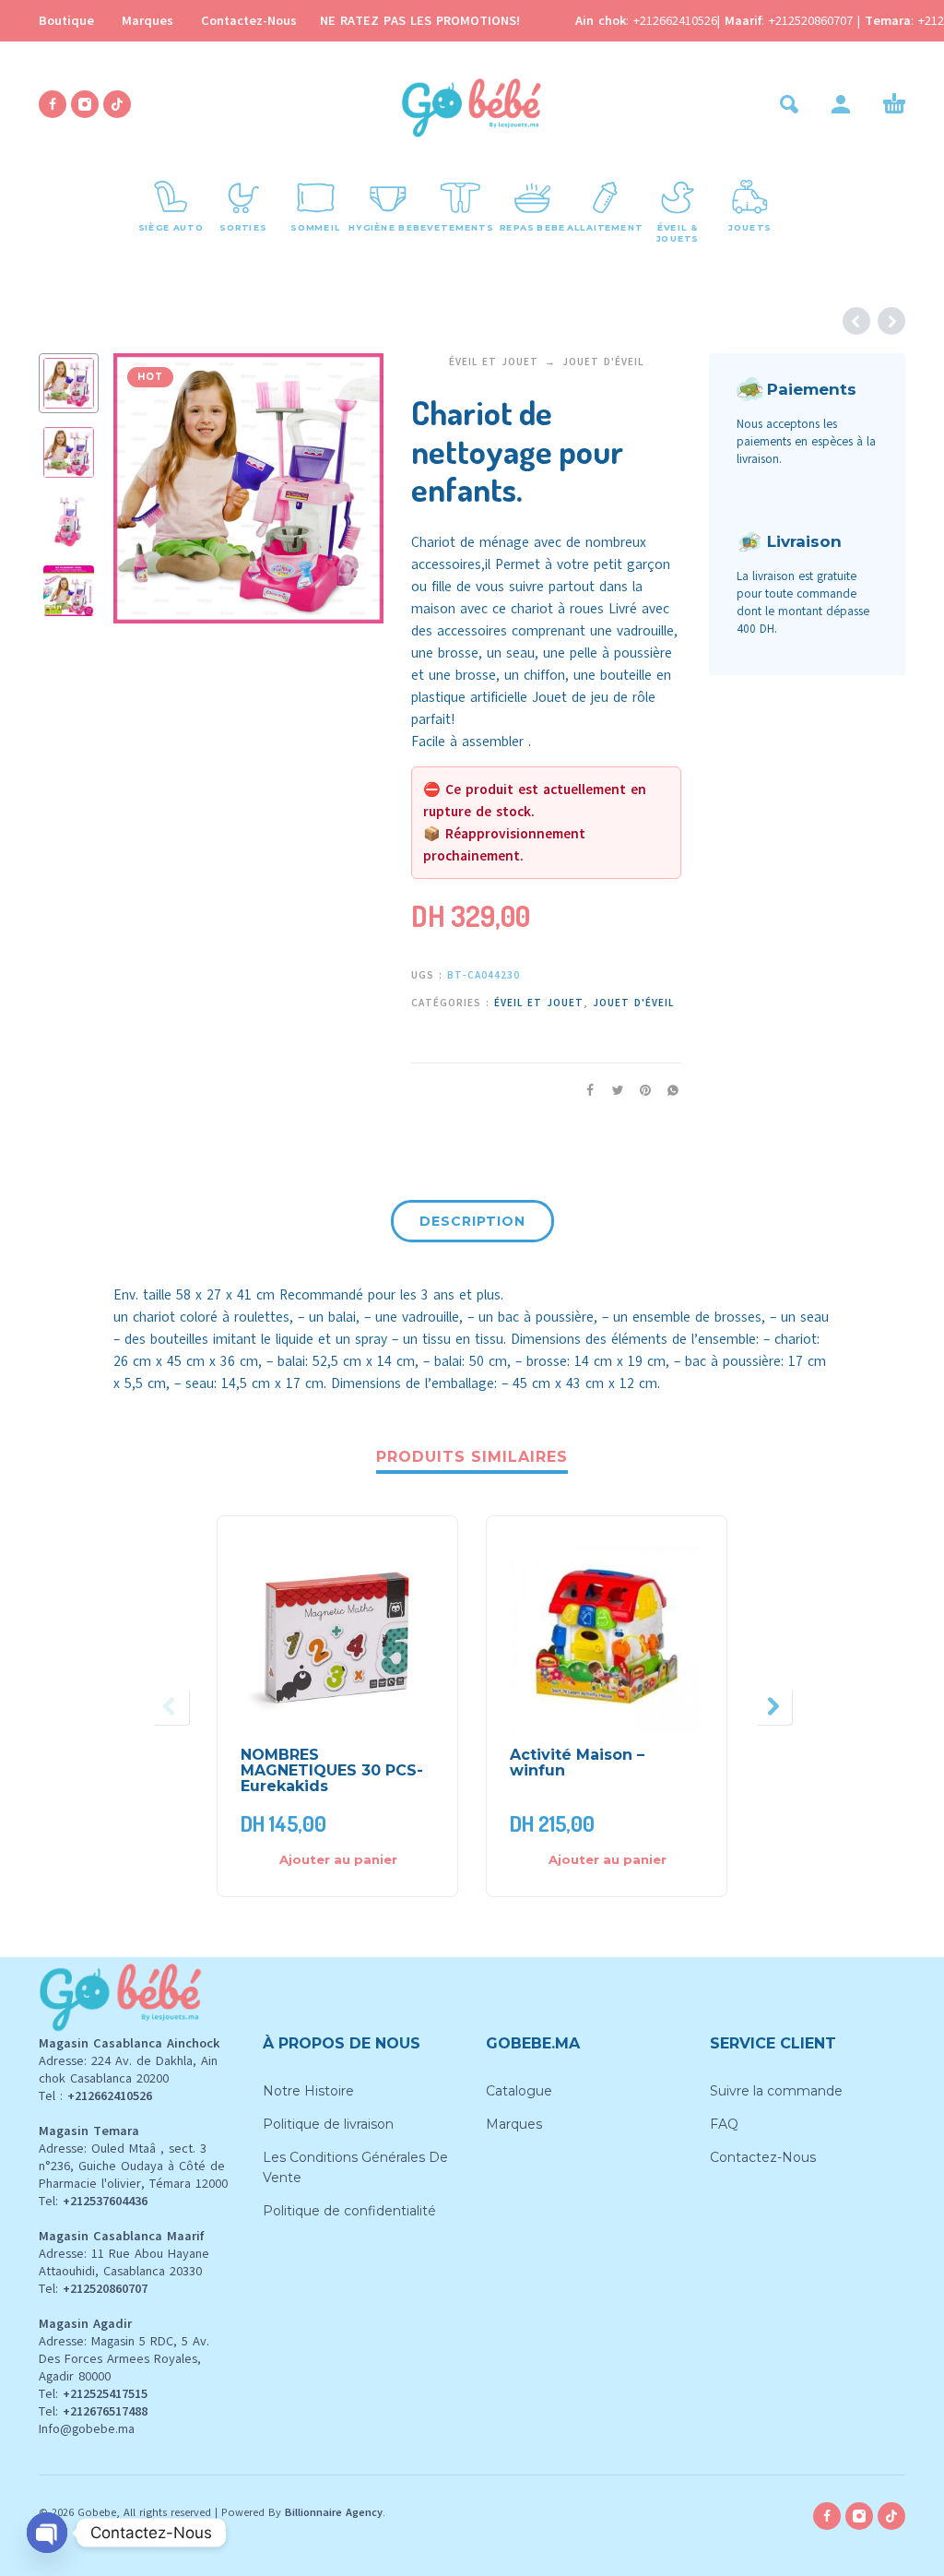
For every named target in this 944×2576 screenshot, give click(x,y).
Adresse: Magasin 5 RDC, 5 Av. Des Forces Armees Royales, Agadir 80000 (124, 2359)
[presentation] (143, 489)
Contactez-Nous (249, 21)
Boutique (66, 21)
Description (472, 1221)
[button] (789, 104)
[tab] (472, 1225)
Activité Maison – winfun (577, 1763)
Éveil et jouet (494, 362)
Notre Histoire (308, 2091)
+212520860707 (813, 21)
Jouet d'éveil (603, 362)
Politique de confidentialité (349, 2211)
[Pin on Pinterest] (640, 1090)
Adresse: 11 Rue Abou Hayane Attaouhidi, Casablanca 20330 (124, 2262)
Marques (147, 21)
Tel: (93, 2201)
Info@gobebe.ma (87, 2429)
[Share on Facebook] (584, 1090)
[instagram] (85, 104)
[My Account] (841, 104)
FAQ (724, 2124)
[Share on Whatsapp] (667, 1090)
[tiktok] (117, 104)
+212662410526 (675, 21)
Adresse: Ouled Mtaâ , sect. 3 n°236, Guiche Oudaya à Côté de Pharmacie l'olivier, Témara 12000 (133, 2166)
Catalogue (519, 2091)
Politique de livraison (328, 2124)
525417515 (118, 2394)
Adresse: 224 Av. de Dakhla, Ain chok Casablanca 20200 (128, 2070)
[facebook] (53, 104)
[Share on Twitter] (612, 1090)
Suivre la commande (776, 2091)
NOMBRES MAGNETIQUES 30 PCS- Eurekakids (332, 1770)
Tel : (95, 2096)
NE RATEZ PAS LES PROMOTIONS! (420, 21)
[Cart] (894, 104)
